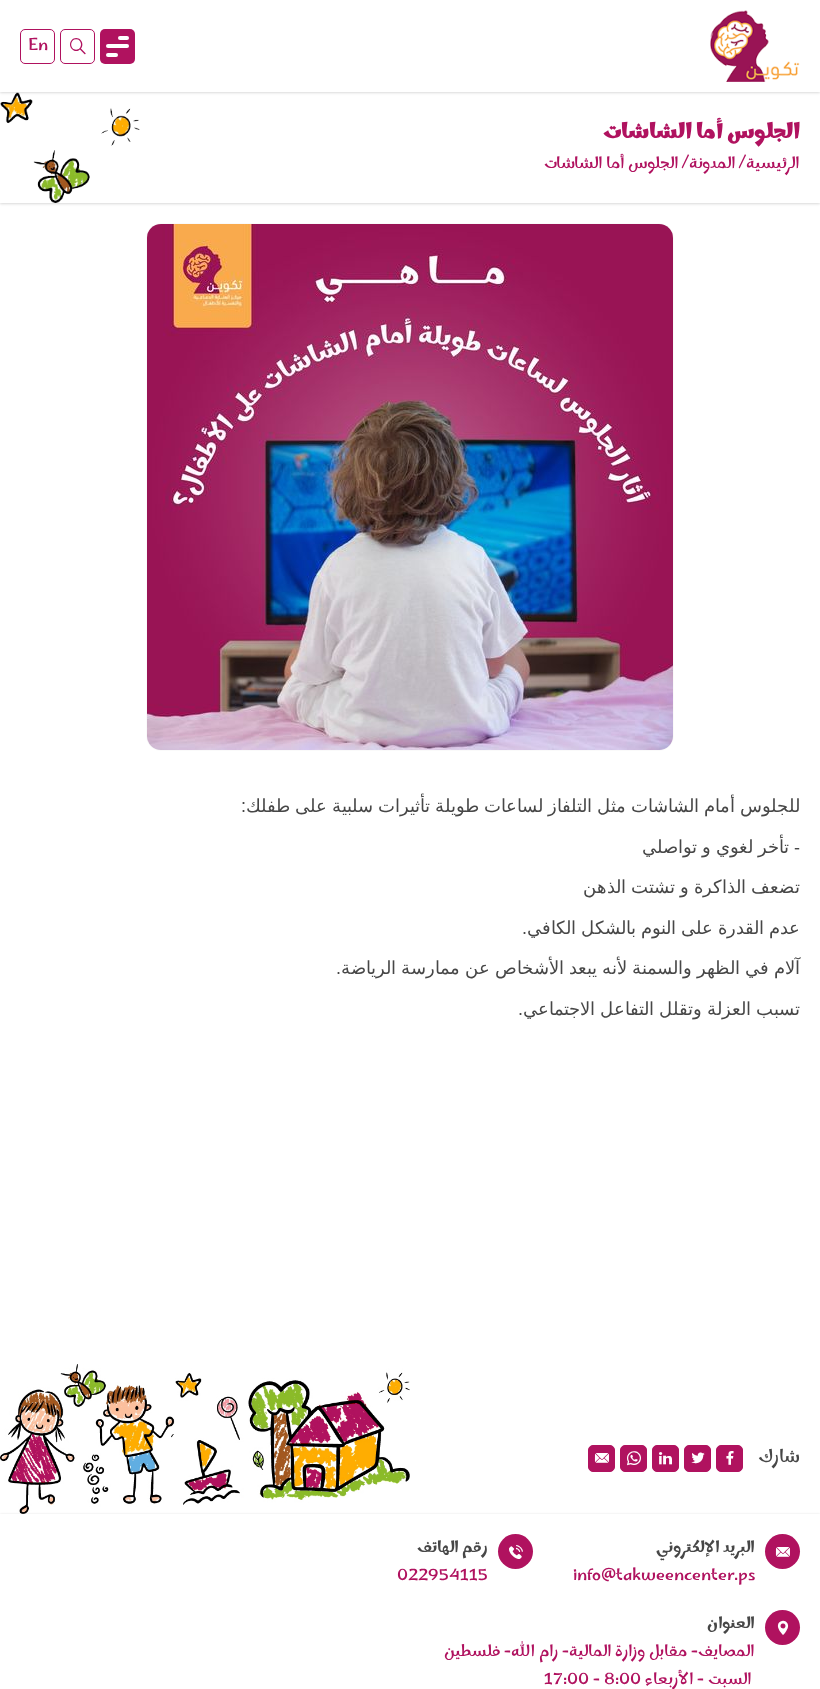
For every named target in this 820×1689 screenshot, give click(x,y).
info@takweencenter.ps (664, 1576)
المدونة (712, 164)
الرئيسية (773, 164)
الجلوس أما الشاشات (611, 164)
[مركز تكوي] (755, 46)
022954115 (442, 1576)
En (38, 46)
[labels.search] (77, 46)
